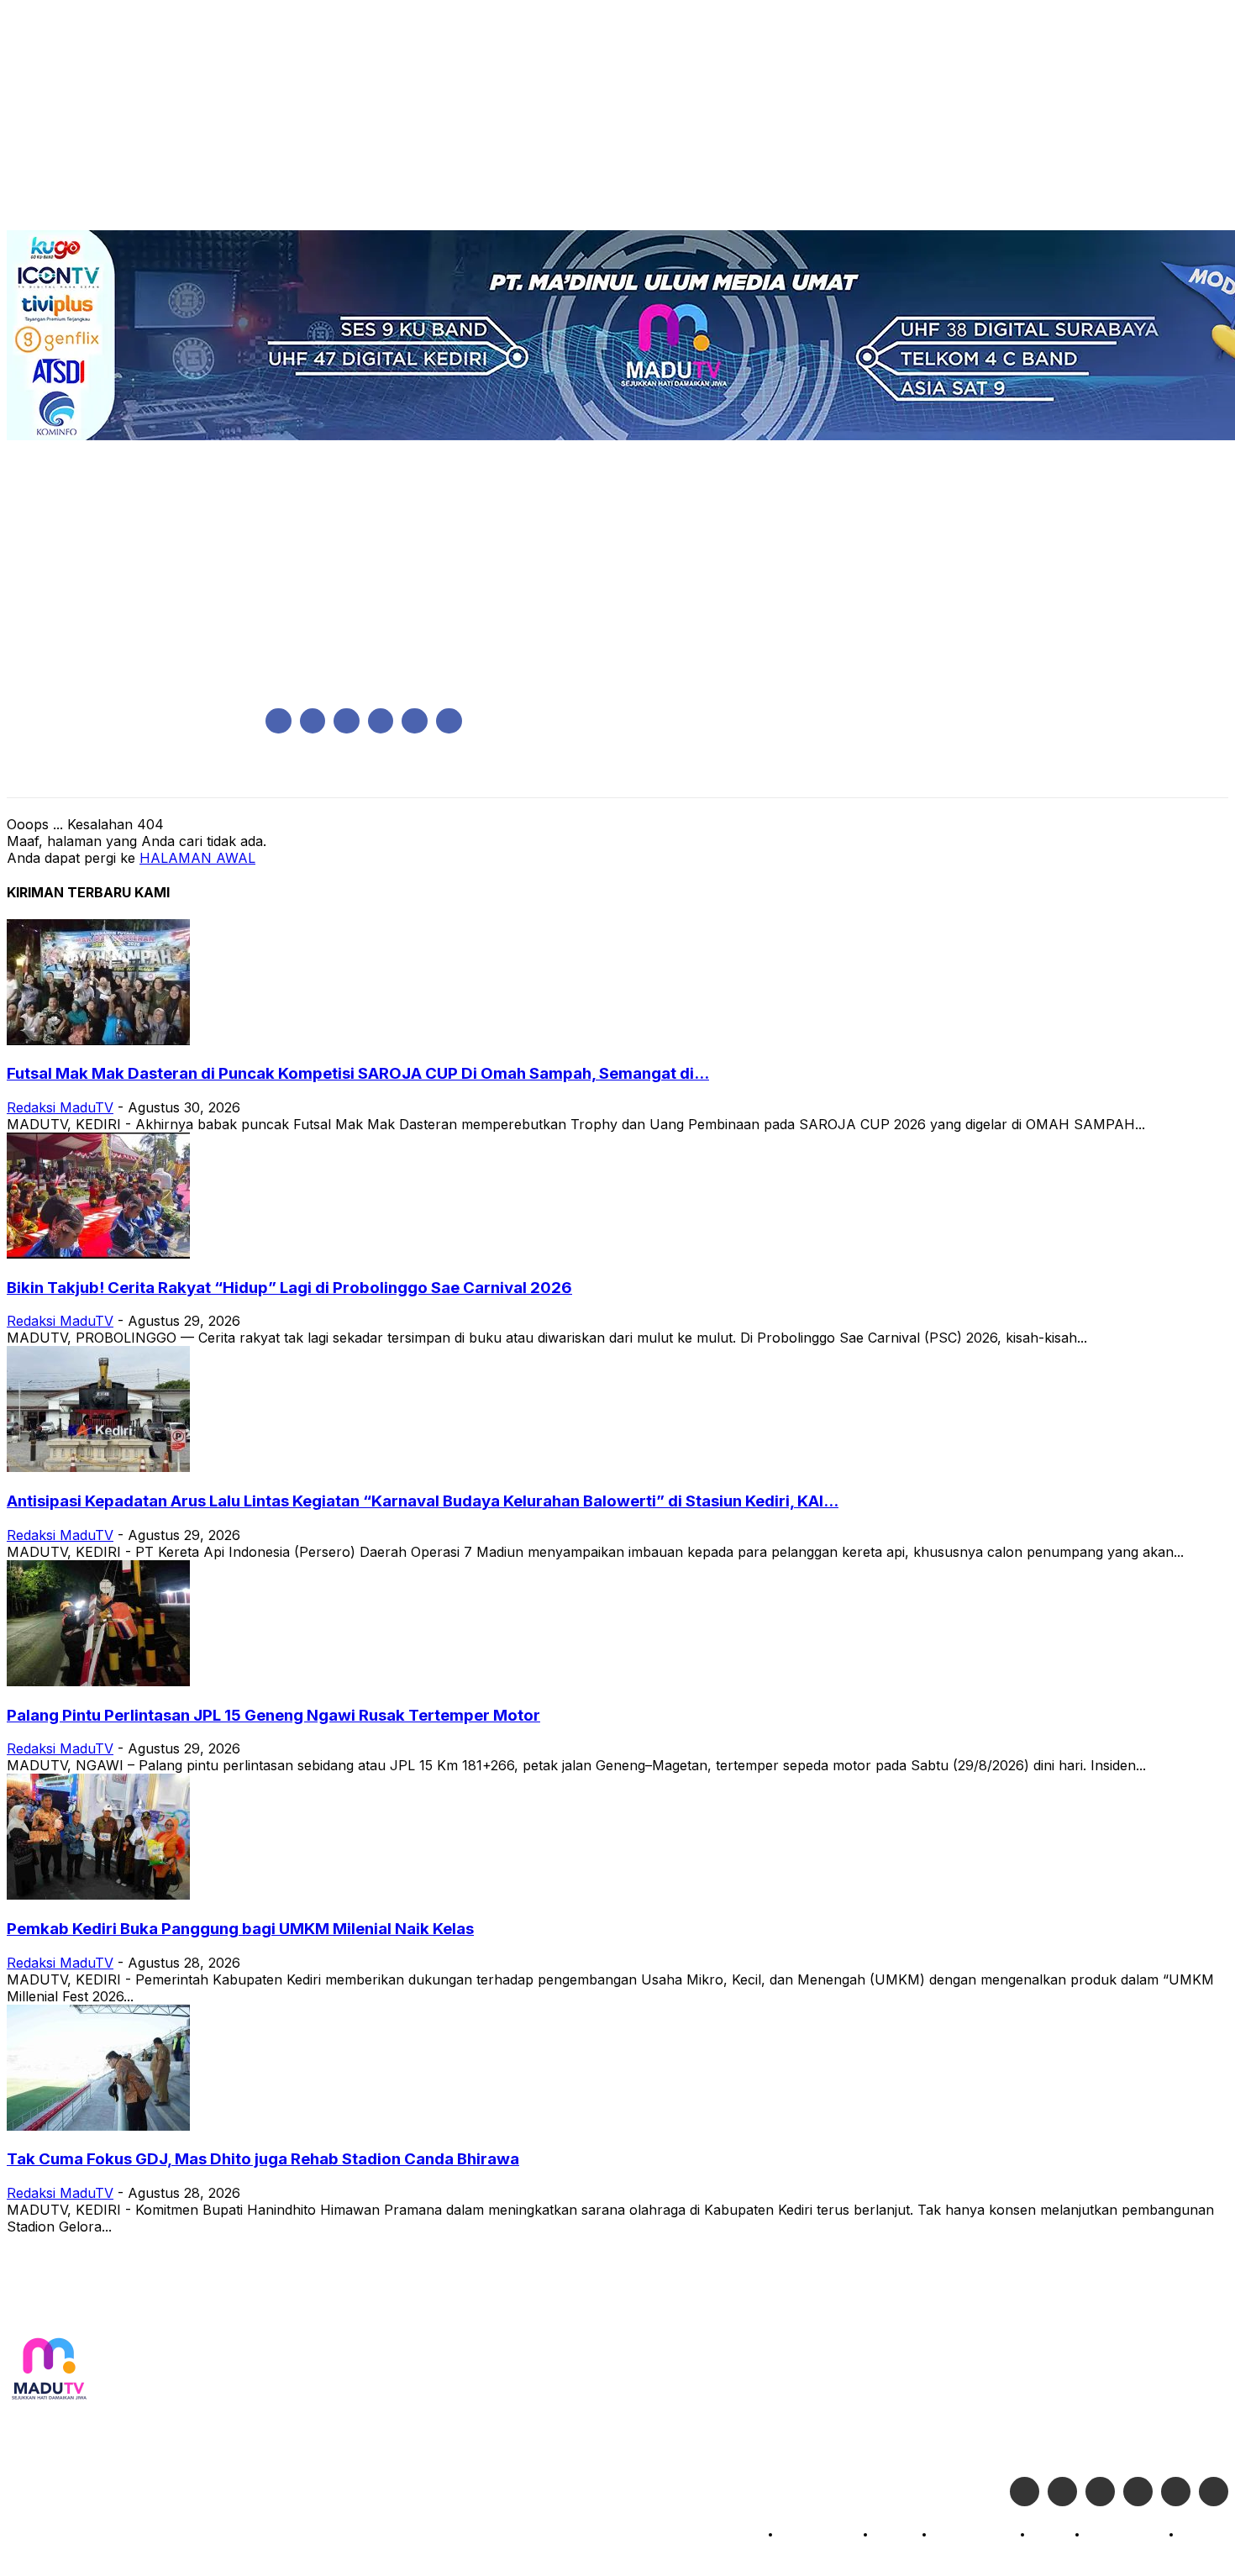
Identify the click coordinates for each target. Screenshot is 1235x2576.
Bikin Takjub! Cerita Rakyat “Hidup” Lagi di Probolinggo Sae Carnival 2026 (289, 1288)
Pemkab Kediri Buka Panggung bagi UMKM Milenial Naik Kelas (240, 1929)
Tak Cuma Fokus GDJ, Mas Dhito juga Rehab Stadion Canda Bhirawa (263, 2159)
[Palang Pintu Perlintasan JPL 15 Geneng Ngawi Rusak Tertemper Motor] (98, 1681)
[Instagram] (313, 721)
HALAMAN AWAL (197, 858)
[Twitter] (1062, 2492)
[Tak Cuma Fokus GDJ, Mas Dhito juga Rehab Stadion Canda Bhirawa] (98, 2126)
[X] (415, 721)
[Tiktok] (1176, 2492)
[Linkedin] (347, 721)
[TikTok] (381, 721)
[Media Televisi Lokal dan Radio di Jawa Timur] (49, 2370)
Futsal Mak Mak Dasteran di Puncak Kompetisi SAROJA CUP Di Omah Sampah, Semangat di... (358, 1073)
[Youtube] (449, 721)
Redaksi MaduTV (60, 1107)
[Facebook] (279, 721)
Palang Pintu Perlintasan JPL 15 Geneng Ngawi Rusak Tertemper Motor (273, 1715)
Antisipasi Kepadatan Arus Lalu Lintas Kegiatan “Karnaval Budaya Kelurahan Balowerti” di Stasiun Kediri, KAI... (423, 1501)
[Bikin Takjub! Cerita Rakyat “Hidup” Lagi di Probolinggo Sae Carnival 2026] (98, 1254)
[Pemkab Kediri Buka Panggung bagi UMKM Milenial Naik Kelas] (98, 1895)
